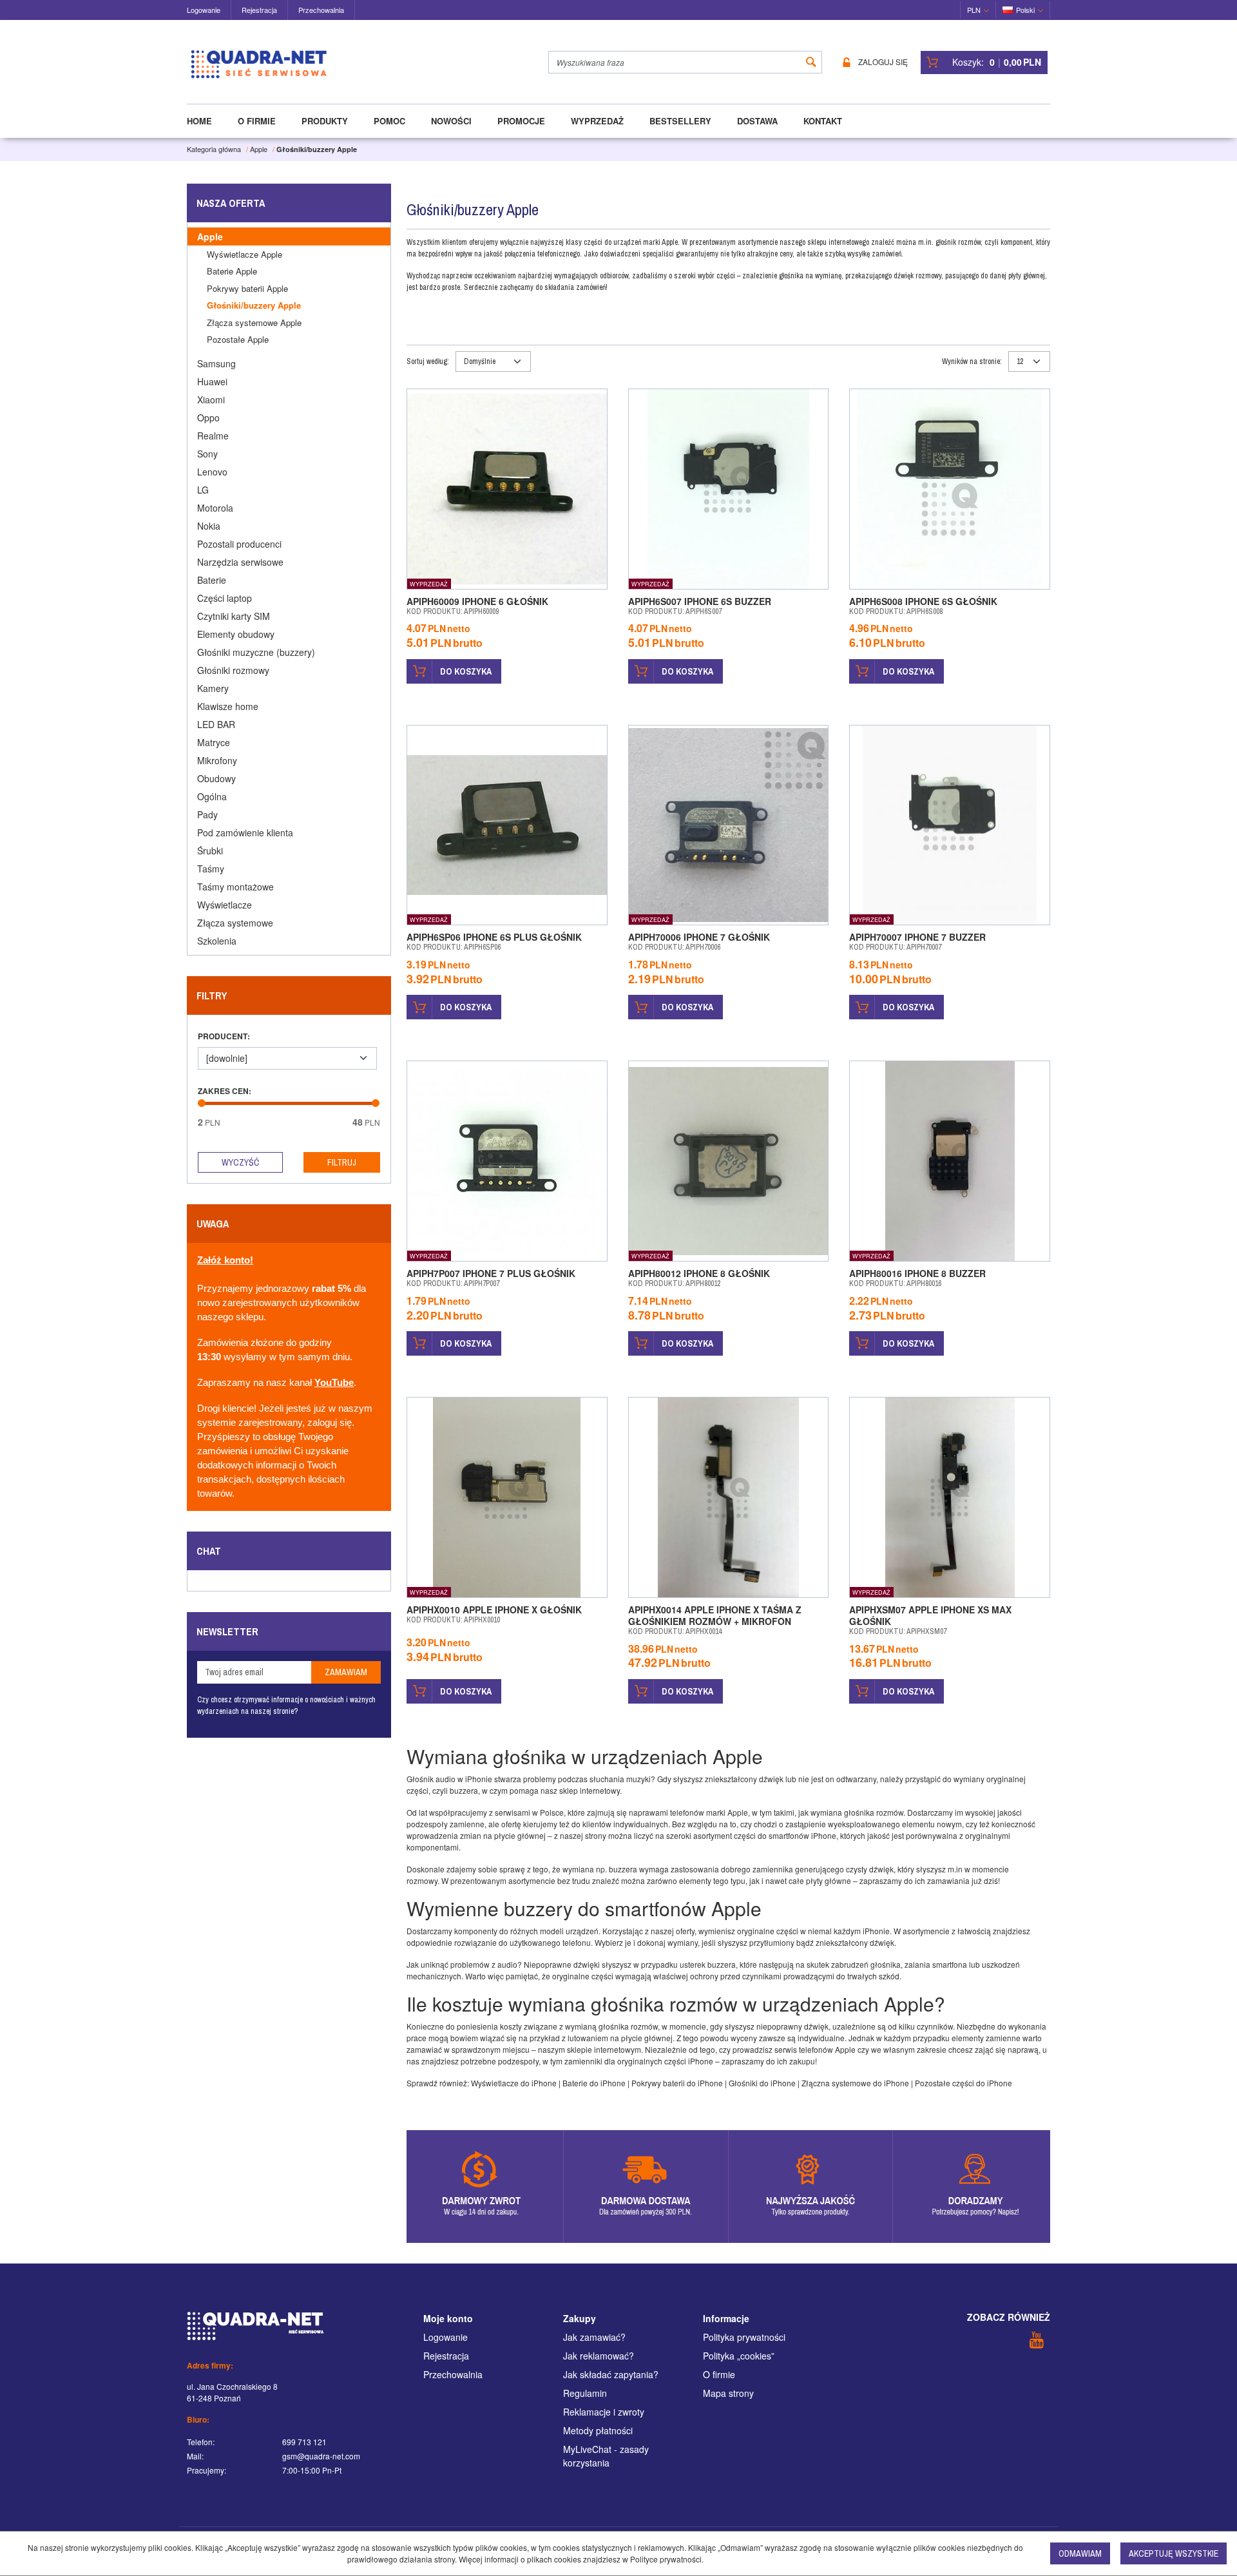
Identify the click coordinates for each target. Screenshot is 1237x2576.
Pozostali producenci (239, 544)
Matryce (214, 742)
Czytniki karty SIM (234, 616)
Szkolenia (217, 941)
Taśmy (211, 869)
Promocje (521, 121)
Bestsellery (680, 121)
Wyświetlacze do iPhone (514, 2083)
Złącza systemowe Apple (254, 322)
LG (203, 490)
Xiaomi (211, 399)
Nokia (209, 526)
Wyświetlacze (225, 905)
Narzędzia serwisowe (240, 562)
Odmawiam (1080, 2553)
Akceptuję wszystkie (1174, 2553)
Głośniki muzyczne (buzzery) (256, 652)
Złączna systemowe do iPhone (855, 2083)
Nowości (451, 121)
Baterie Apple (232, 271)
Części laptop (225, 598)
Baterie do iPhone (594, 2083)
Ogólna (212, 796)
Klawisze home (228, 706)
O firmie (257, 121)
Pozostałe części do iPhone (964, 2083)
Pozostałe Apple (238, 339)
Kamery (213, 688)
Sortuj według (428, 361)
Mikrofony (217, 760)
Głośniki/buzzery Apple (254, 305)
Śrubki (210, 851)
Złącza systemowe (235, 923)
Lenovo (212, 472)
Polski (1025, 10)
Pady (207, 814)
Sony (207, 454)
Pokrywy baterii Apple (247, 288)
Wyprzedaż (597, 121)
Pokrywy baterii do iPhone (677, 2083)
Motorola (215, 508)
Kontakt (823, 121)
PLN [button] (974, 10)
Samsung (216, 363)
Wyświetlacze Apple (245, 254)
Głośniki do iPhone (762, 2083)
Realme (213, 436)
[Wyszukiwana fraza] (811, 62)
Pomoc (389, 121)
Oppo (208, 418)
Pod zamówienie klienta (245, 832)
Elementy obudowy (236, 634)
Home (199, 121)
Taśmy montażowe (235, 887)
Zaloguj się (883, 62)
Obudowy (216, 778)
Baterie (212, 580)
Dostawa (757, 121)
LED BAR (216, 724)
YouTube (334, 1383)
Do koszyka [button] (466, 671)
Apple (210, 236)
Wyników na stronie (972, 361)
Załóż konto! (225, 1260)
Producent (224, 1036)
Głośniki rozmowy (233, 670)
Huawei (212, 381)
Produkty (325, 121)
